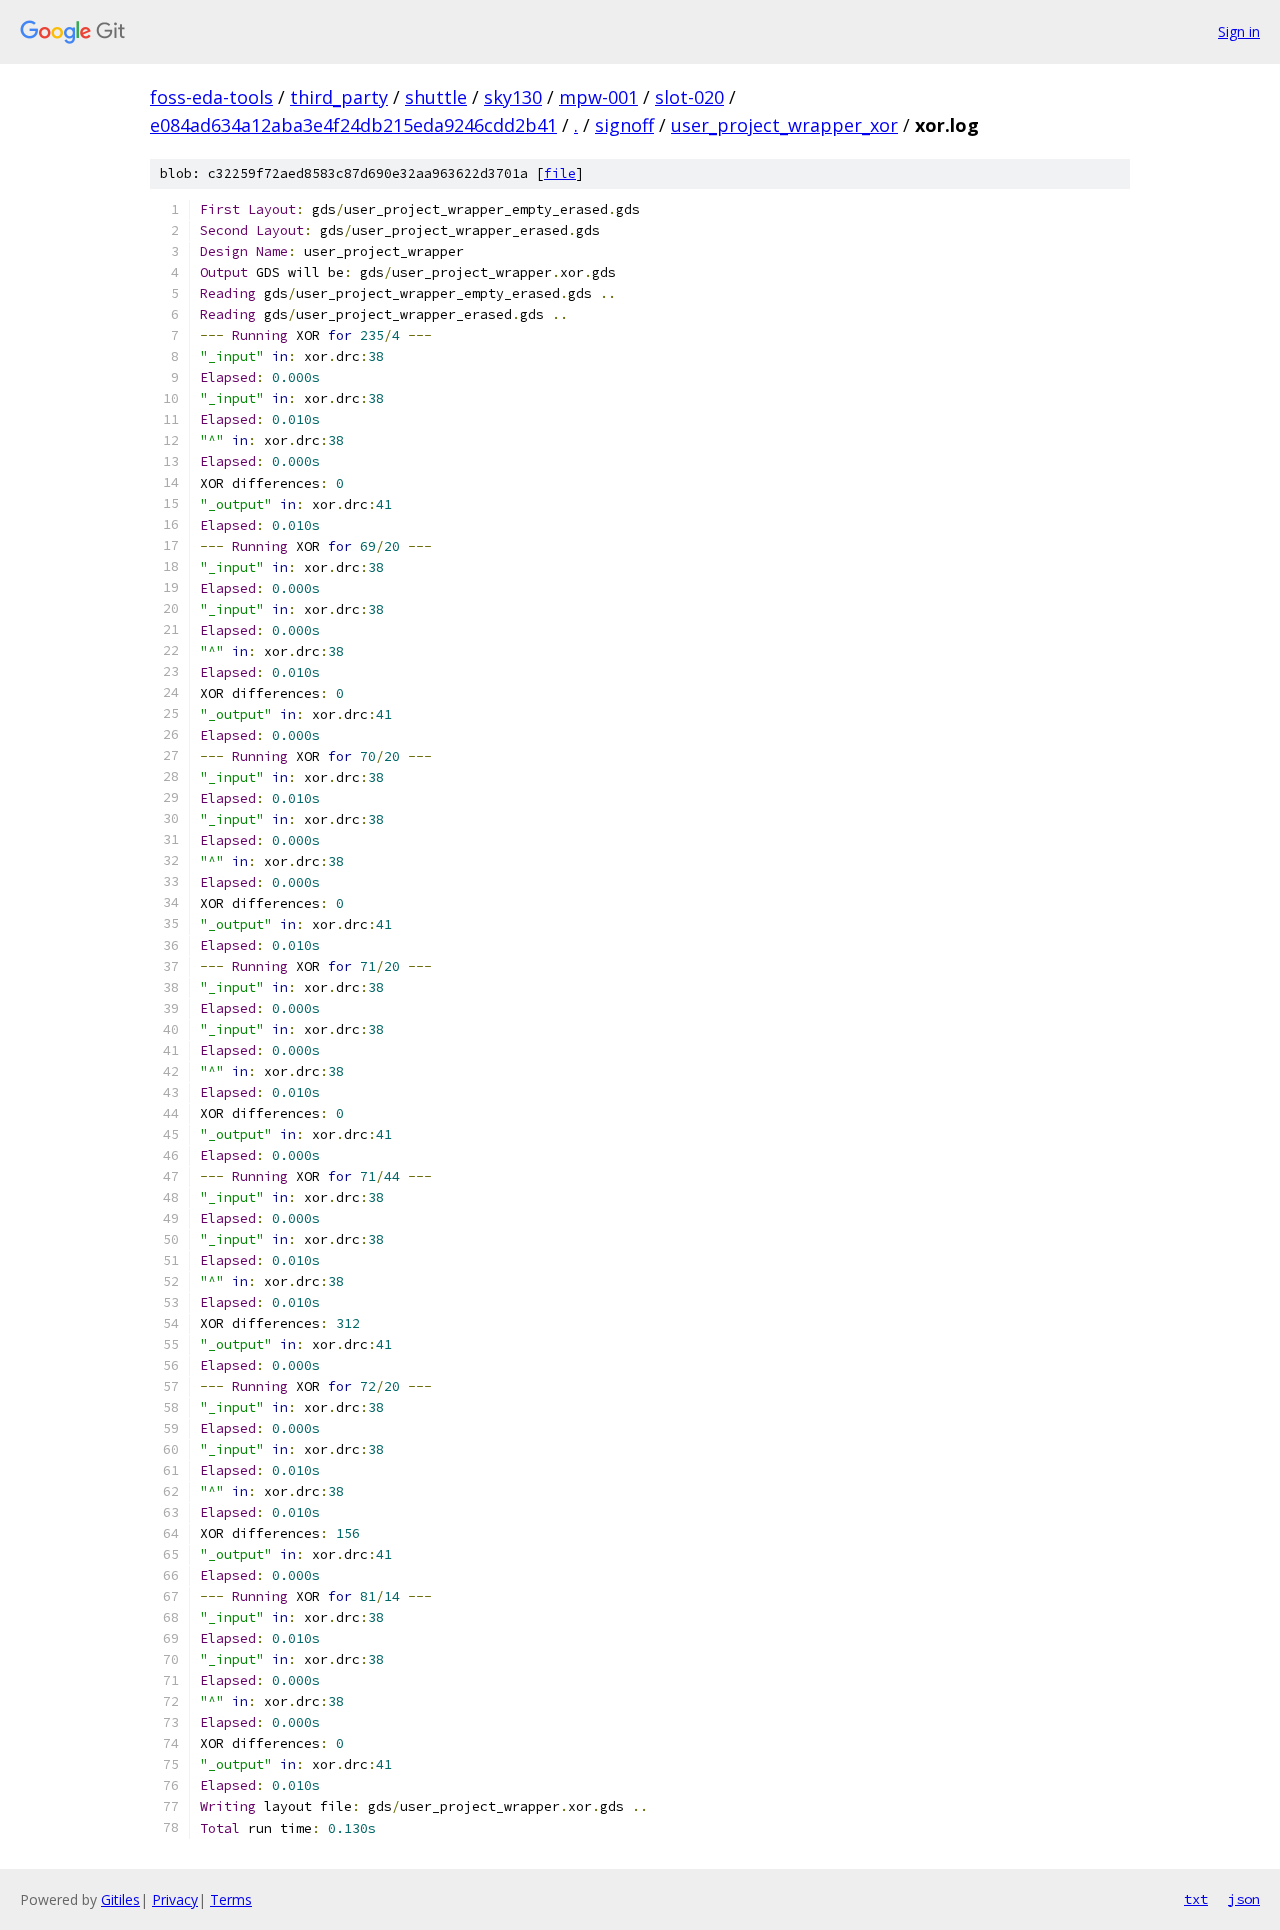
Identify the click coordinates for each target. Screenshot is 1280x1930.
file (560, 173)
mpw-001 (598, 97)
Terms (231, 1899)
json (1244, 1899)
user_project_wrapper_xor (784, 125)
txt (1196, 1899)
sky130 (513, 97)
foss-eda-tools (211, 97)
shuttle (436, 97)
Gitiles (120, 1899)
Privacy (175, 1899)
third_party (339, 97)
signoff (624, 125)
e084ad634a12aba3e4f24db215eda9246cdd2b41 (353, 125)
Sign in (1239, 31)
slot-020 (689, 97)
